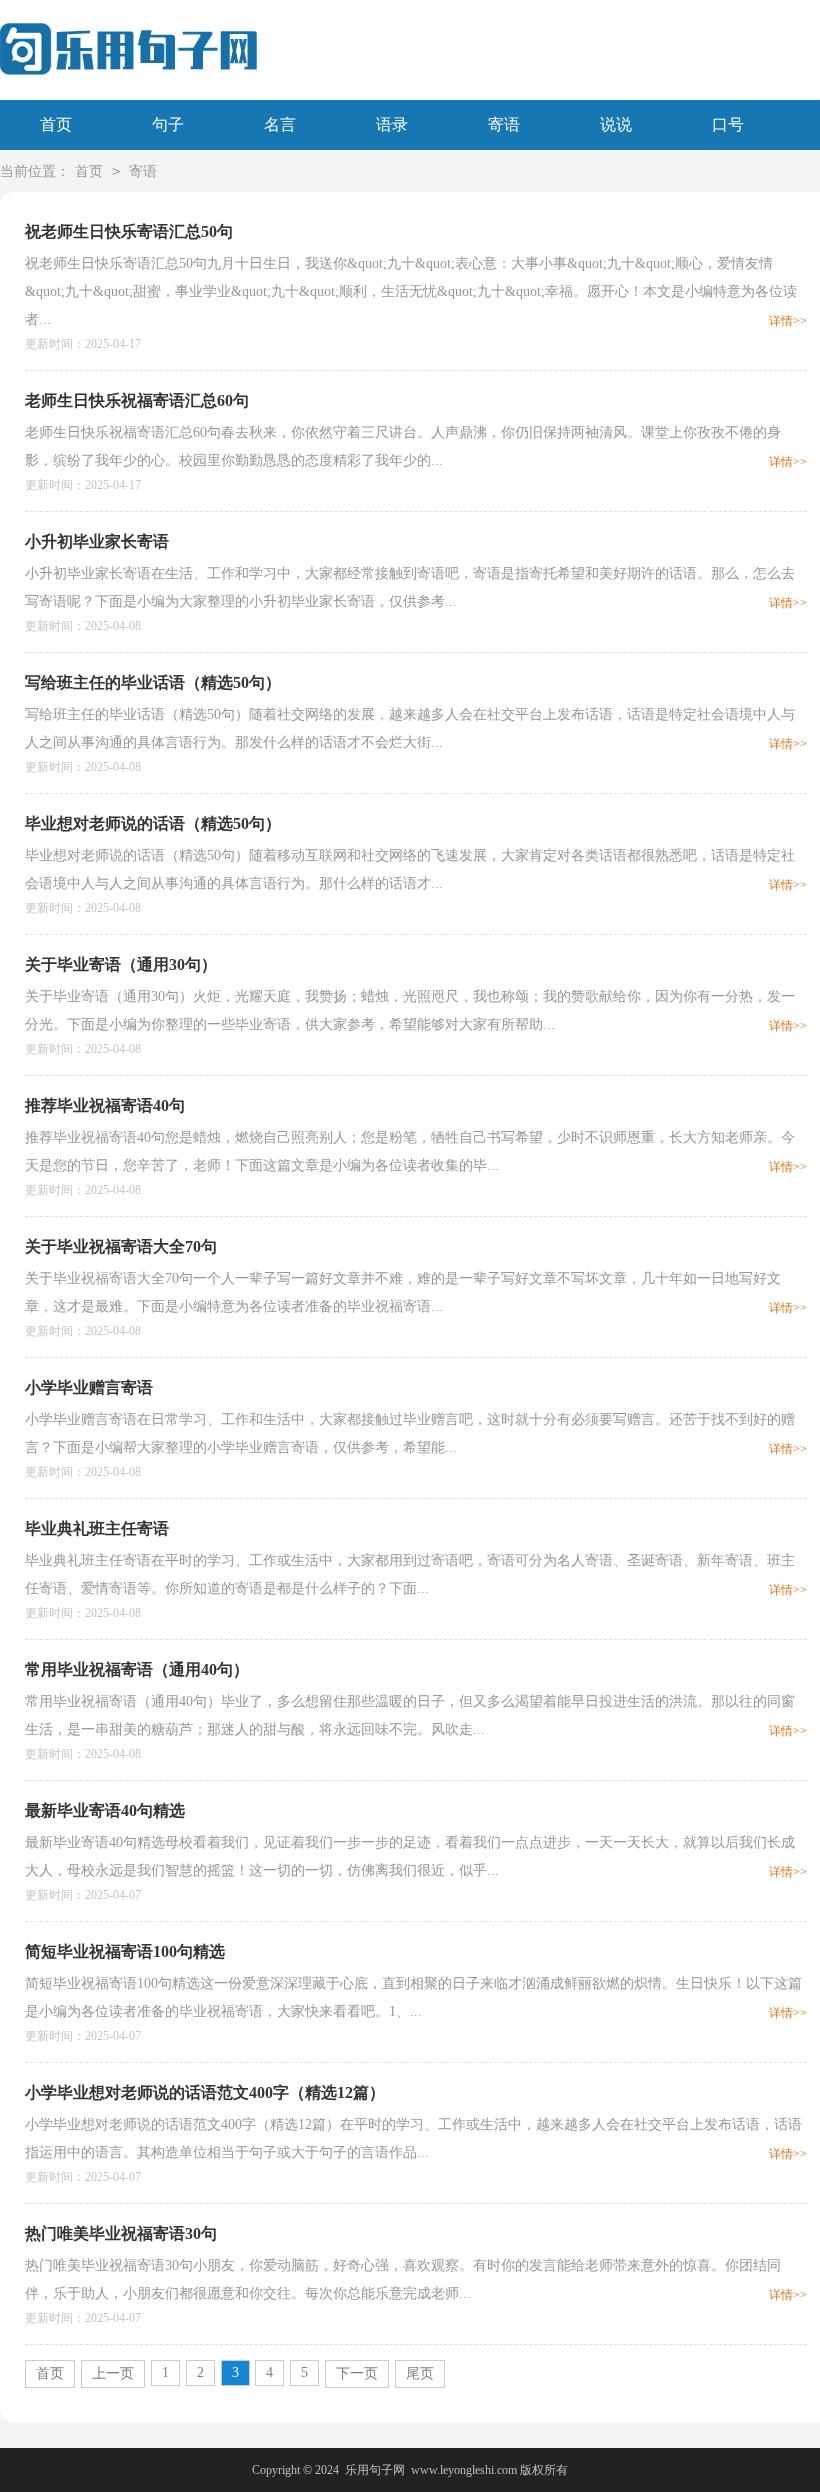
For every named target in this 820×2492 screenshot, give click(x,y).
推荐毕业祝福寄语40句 (105, 1105)
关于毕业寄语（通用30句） (121, 964)
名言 (280, 124)
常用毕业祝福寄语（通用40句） (137, 1669)
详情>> (788, 321)
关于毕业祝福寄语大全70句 (121, 1246)
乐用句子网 (375, 2470)
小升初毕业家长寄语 (97, 541)
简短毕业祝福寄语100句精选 (125, 1951)
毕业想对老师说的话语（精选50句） (153, 823)
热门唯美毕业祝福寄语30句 (121, 2233)
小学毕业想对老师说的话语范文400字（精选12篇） (205, 2092)
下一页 (357, 2373)
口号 (728, 124)
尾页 (420, 2373)
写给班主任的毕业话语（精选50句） (153, 682)
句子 (168, 124)
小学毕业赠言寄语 (89, 1387)
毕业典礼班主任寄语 (97, 1528)
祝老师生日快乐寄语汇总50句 (129, 231)
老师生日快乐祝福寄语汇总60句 (137, 400)
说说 (616, 124)
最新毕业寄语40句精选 (105, 1810)
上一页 (113, 2373)
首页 (56, 124)
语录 (392, 124)
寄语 (504, 124)
